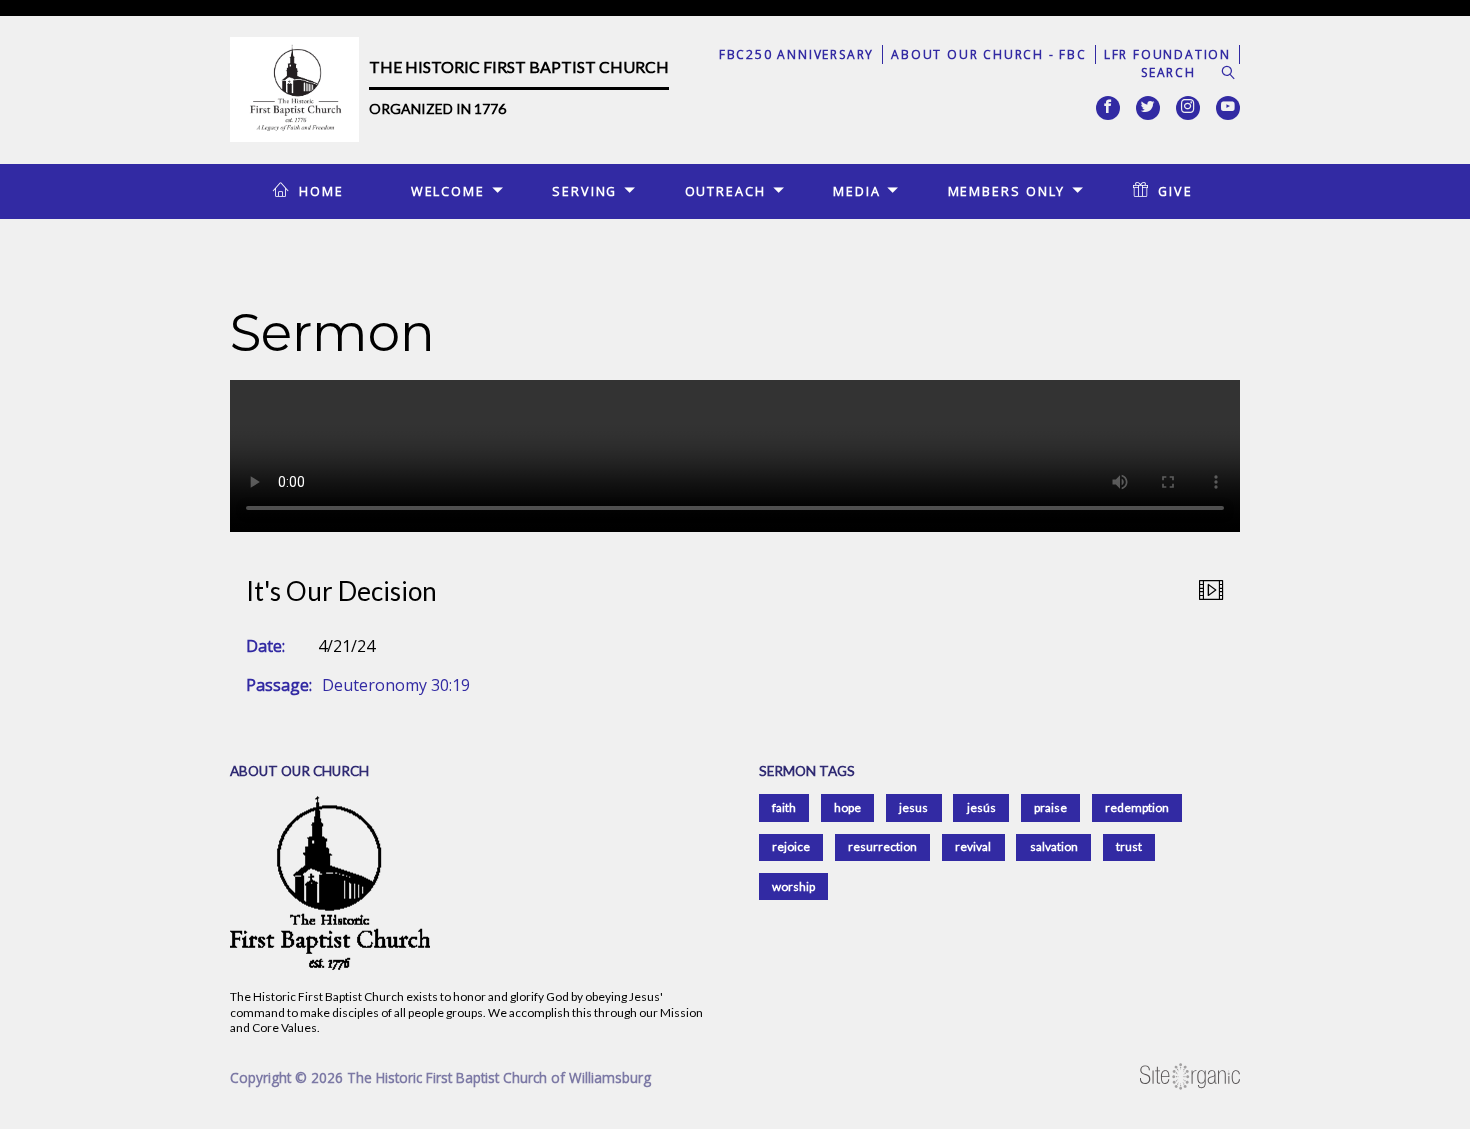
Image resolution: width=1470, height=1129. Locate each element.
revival (973, 846)
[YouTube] (1228, 108)
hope (847, 807)
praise (1050, 807)
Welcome (448, 191)
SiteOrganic (1190, 1077)
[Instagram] (1188, 108)
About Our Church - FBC (989, 54)
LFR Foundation (1167, 54)
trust (1129, 846)
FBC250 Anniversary (796, 54)
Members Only (1007, 191)
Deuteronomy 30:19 (396, 685)
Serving (584, 191)
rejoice (791, 846)
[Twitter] (1148, 108)
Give (1175, 191)
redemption (1137, 807)
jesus (913, 807)
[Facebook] (1108, 108)
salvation (1054, 846)
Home (321, 191)
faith (784, 807)
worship (793, 886)
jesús (981, 807)
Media (856, 191)
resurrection (882, 846)
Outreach (725, 191)
